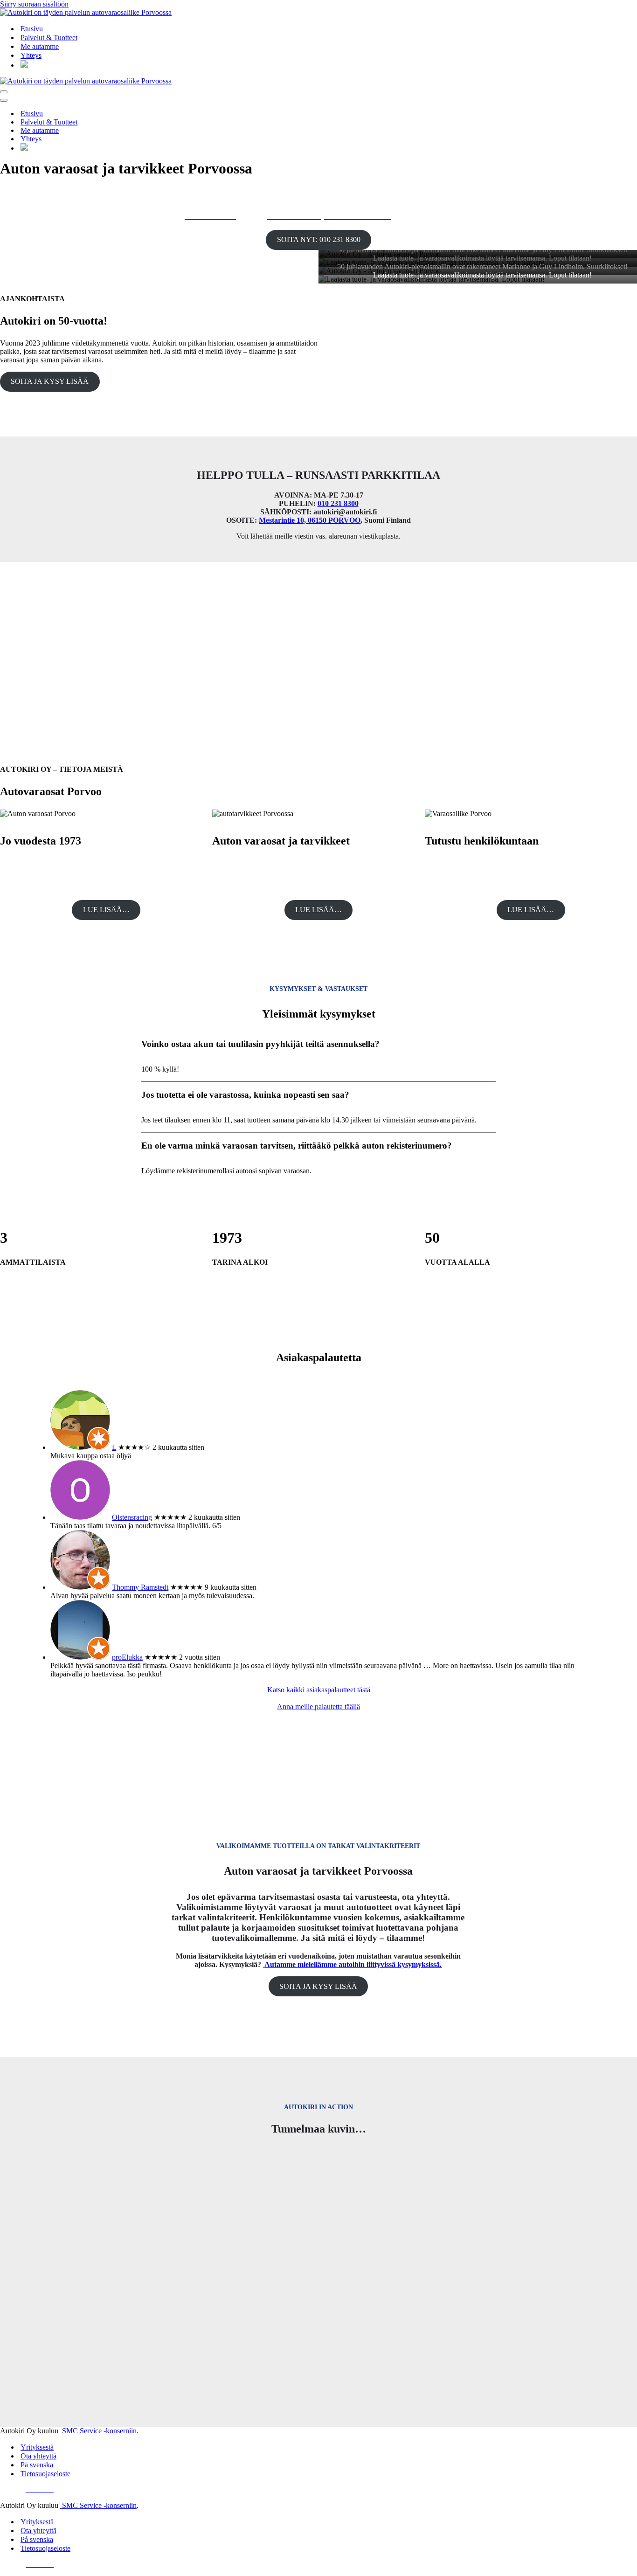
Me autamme (40, 46)
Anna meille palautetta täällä (318, 1707)
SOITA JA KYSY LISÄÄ (50, 381)
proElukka (127, 1657)
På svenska (37, 2465)
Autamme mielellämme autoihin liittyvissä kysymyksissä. (353, 1964)
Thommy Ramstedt (140, 1587)
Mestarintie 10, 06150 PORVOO (310, 520)
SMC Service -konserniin (98, 2431)
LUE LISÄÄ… (106, 910)
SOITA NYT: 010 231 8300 (319, 239)
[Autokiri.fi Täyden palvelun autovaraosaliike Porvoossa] (318, 13)
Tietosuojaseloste (45, 2474)
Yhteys (31, 55)
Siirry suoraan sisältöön (34, 4)
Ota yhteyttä (38, 2456)
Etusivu (32, 29)
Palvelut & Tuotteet (49, 38)
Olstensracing (132, 1517)
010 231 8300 (338, 503)
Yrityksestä (37, 2447)
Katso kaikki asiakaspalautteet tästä (319, 1690)
